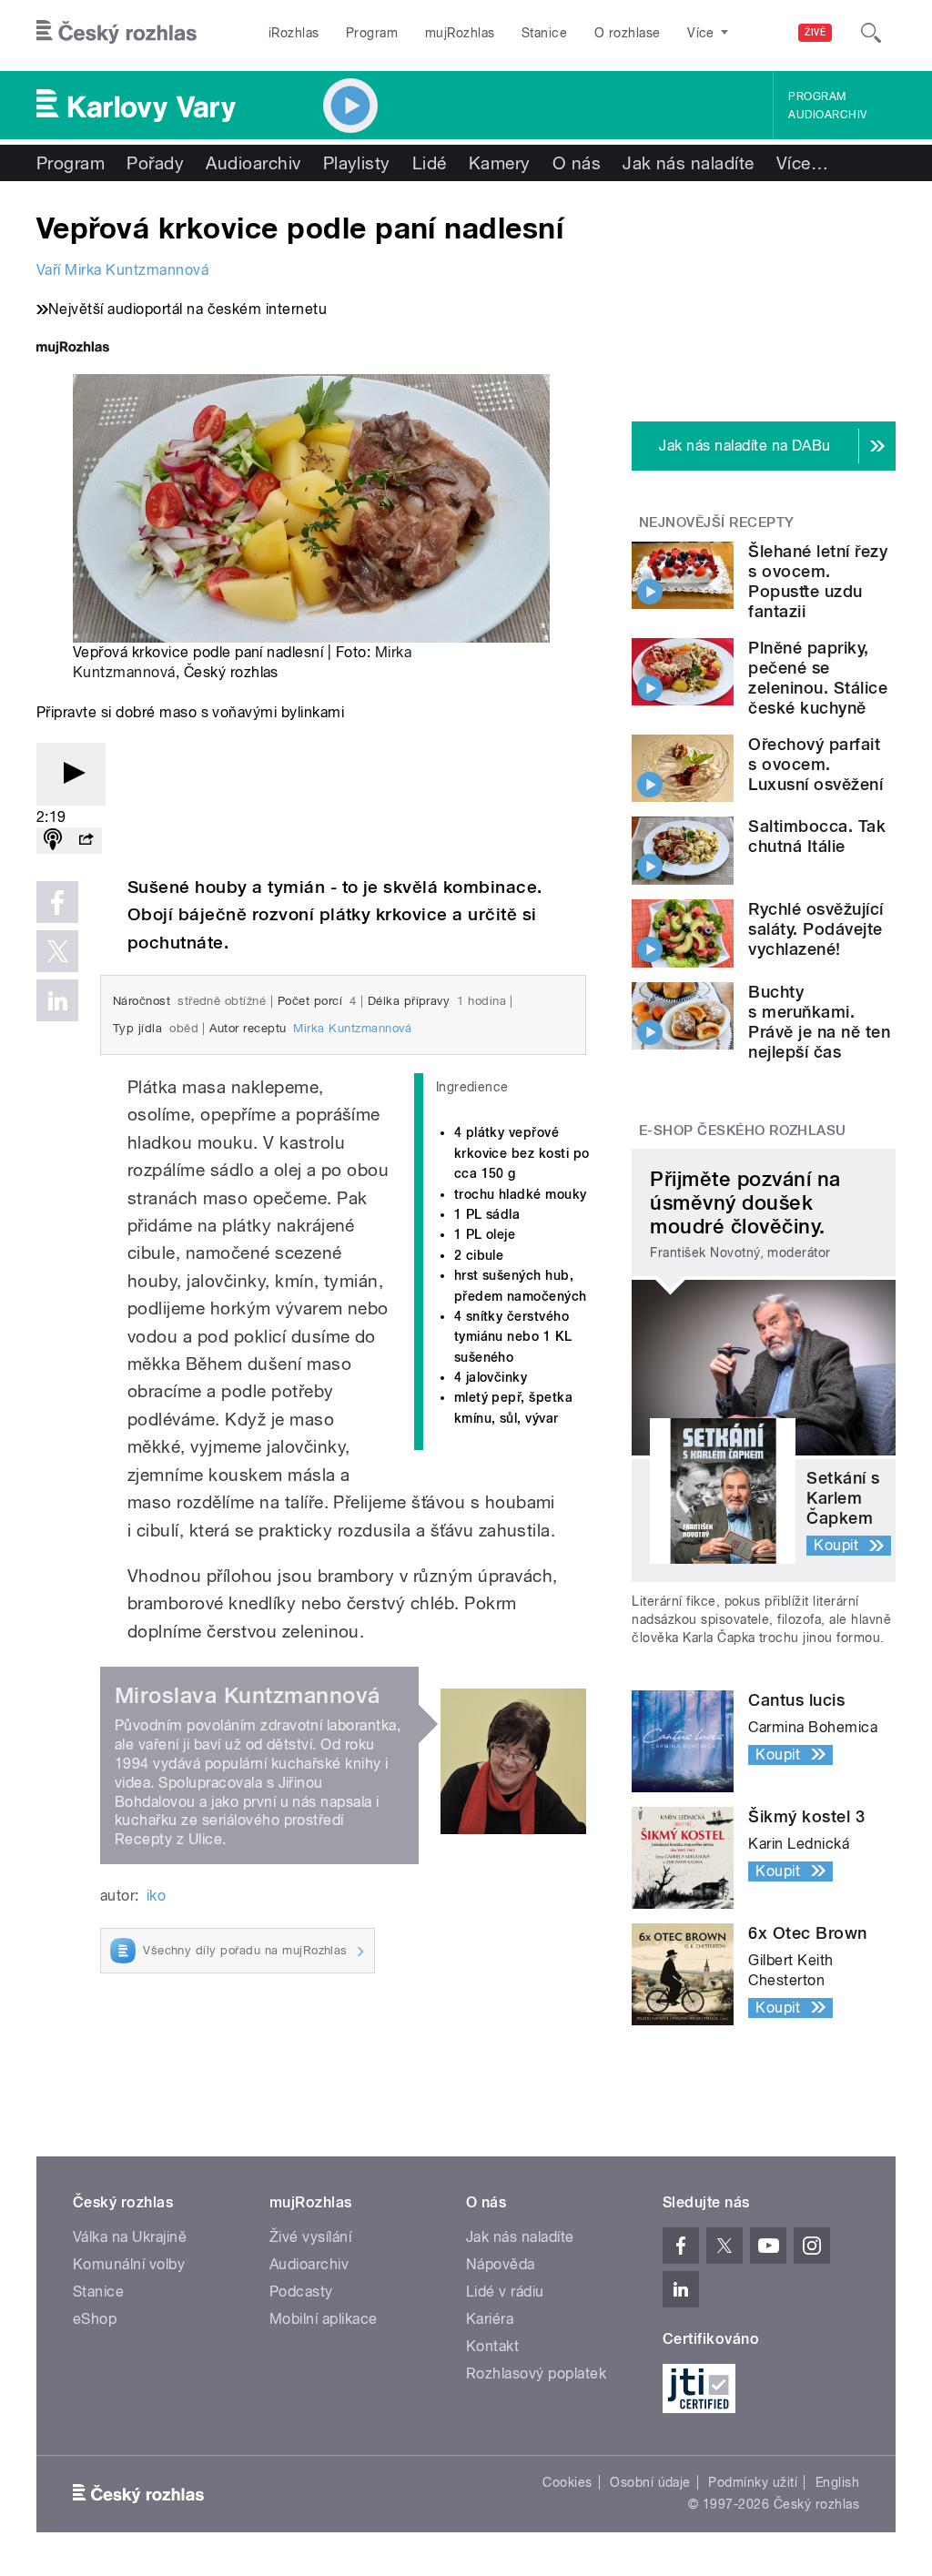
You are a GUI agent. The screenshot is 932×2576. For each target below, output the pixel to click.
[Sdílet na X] (57, 951)
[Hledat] (871, 33)
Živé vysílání (310, 2237)
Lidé (430, 163)
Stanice (544, 33)
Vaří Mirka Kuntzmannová (122, 270)
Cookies (567, 2482)
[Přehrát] (71, 774)
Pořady (155, 163)
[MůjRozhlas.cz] (73, 349)
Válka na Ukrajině (130, 2237)
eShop (95, 2319)
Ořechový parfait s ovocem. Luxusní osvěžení (815, 764)
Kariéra (490, 2319)
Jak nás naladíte (689, 163)
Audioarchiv (827, 115)
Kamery (500, 163)
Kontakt (492, 2346)
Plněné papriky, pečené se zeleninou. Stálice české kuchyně (818, 678)
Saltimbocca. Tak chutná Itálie (817, 836)
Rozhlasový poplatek (536, 2373)
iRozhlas (294, 33)
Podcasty (301, 2292)
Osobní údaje (650, 2482)
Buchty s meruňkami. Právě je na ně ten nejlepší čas (819, 1022)
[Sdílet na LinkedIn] (57, 1000)
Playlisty (357, 163)
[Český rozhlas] (116, 33)
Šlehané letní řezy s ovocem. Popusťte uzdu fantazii (818, 581)
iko (156, 1896)
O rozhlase (628, 33)
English (837, 2482)
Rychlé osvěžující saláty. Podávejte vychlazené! (815, 929)
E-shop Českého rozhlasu (743, 1131)
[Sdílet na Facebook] (57, 902)
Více (802, 163)
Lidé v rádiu (505, 2292)
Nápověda (501, 2264)
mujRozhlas (460, 33)
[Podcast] (53, 841)
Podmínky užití (753, 2482)
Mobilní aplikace (324, 2319)
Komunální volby (129, 2264)
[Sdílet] (86, 841)
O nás (577, 163)
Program (372, 33)
